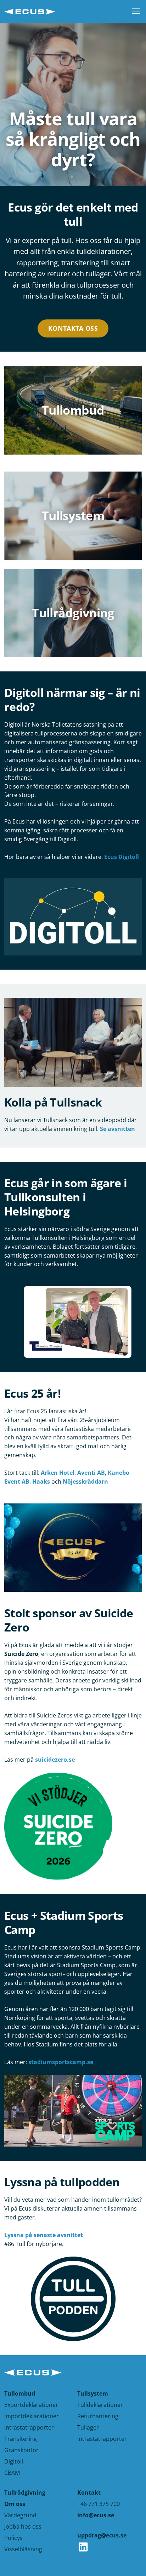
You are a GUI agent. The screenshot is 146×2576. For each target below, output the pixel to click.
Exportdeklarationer (31, 2405)
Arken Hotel (58, 1473)
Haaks (41, 1482)
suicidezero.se (55, 1760)
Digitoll (14, 2461)
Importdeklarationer (32, 2416)
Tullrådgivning (25, 2493)
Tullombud (20, 2393)
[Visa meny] (134, 12)
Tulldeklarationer (100, 2405)
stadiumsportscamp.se (61, 2062)
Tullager (88, 2427)
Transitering (21, 2439)
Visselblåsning (23, 2549)
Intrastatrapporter (29, 2427)
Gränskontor (21, 2450)
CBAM (12, 2473)
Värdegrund (20, 2515)
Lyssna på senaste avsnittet (44, 2235)
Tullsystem (93, 2393)
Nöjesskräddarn (85, 1482)
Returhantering (98, 2416)
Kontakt (89, 2493)
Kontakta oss (73, 328)
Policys (13, 2538)
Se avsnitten (117, 1129)
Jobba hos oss (23, 2526)
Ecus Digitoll (122, 857)
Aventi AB (91, 1473)
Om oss (15, 2504)
